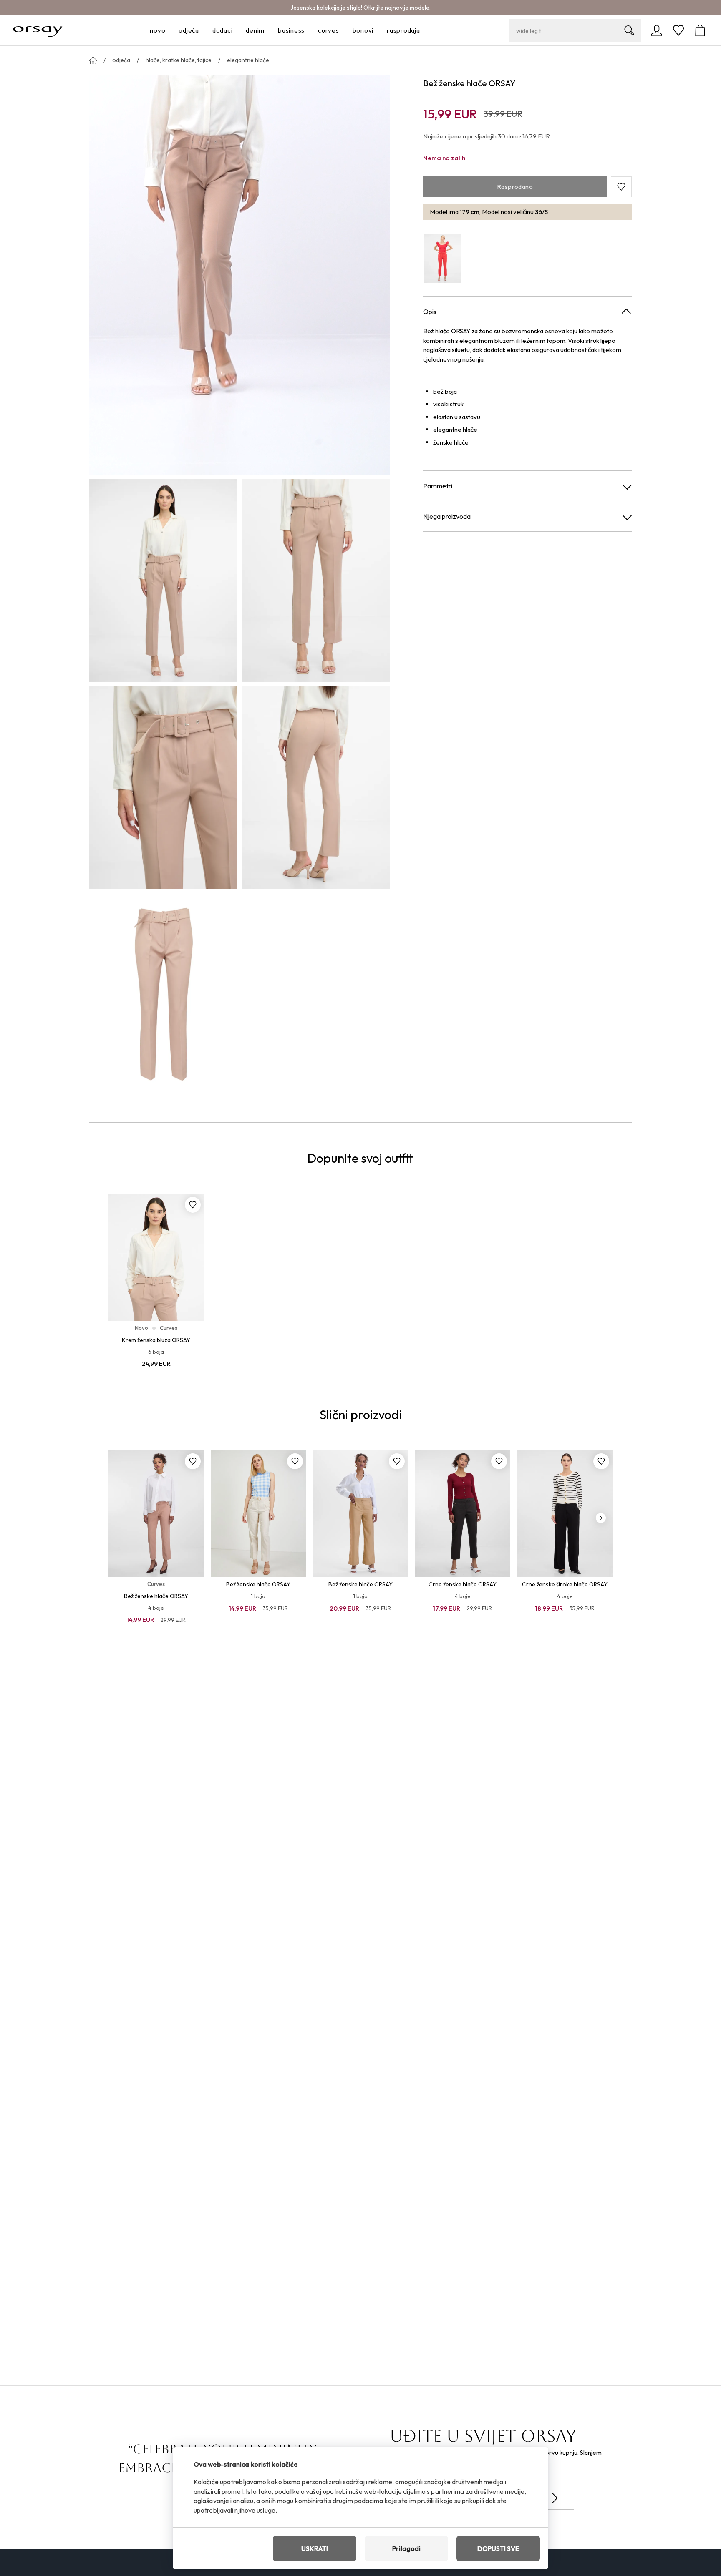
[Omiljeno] (678, 30)
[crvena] (443, 258)
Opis (430, 312)
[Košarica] (700, 30)
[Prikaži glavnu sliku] (239, 275)
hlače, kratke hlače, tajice (179, 60)
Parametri (438, 486)
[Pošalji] (555, 2498)
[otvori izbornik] (168, 31)
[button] (621, 187)
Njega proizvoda (447, 517)
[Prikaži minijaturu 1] (163, 581)
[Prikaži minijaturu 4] (316, 787)
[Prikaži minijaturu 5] (163, 994)
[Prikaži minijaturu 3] (163, 787)
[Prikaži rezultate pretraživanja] (629, 30)
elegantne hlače (248, 60)
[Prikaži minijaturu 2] (316, 581)
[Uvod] (93, 60)
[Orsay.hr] (38, 30)
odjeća (121, 60)
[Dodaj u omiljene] (193, 1205)
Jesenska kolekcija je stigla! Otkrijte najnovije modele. (360, 8)
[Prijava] (657, 30)
